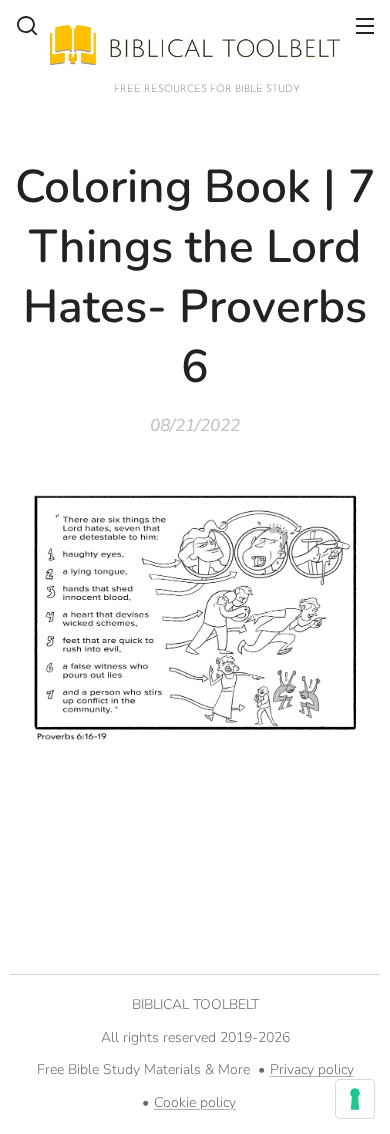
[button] (27, 25)
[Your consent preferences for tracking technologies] (355, 1099)
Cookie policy (195, 1102)
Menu (365, 25)
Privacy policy (312, 1069)
